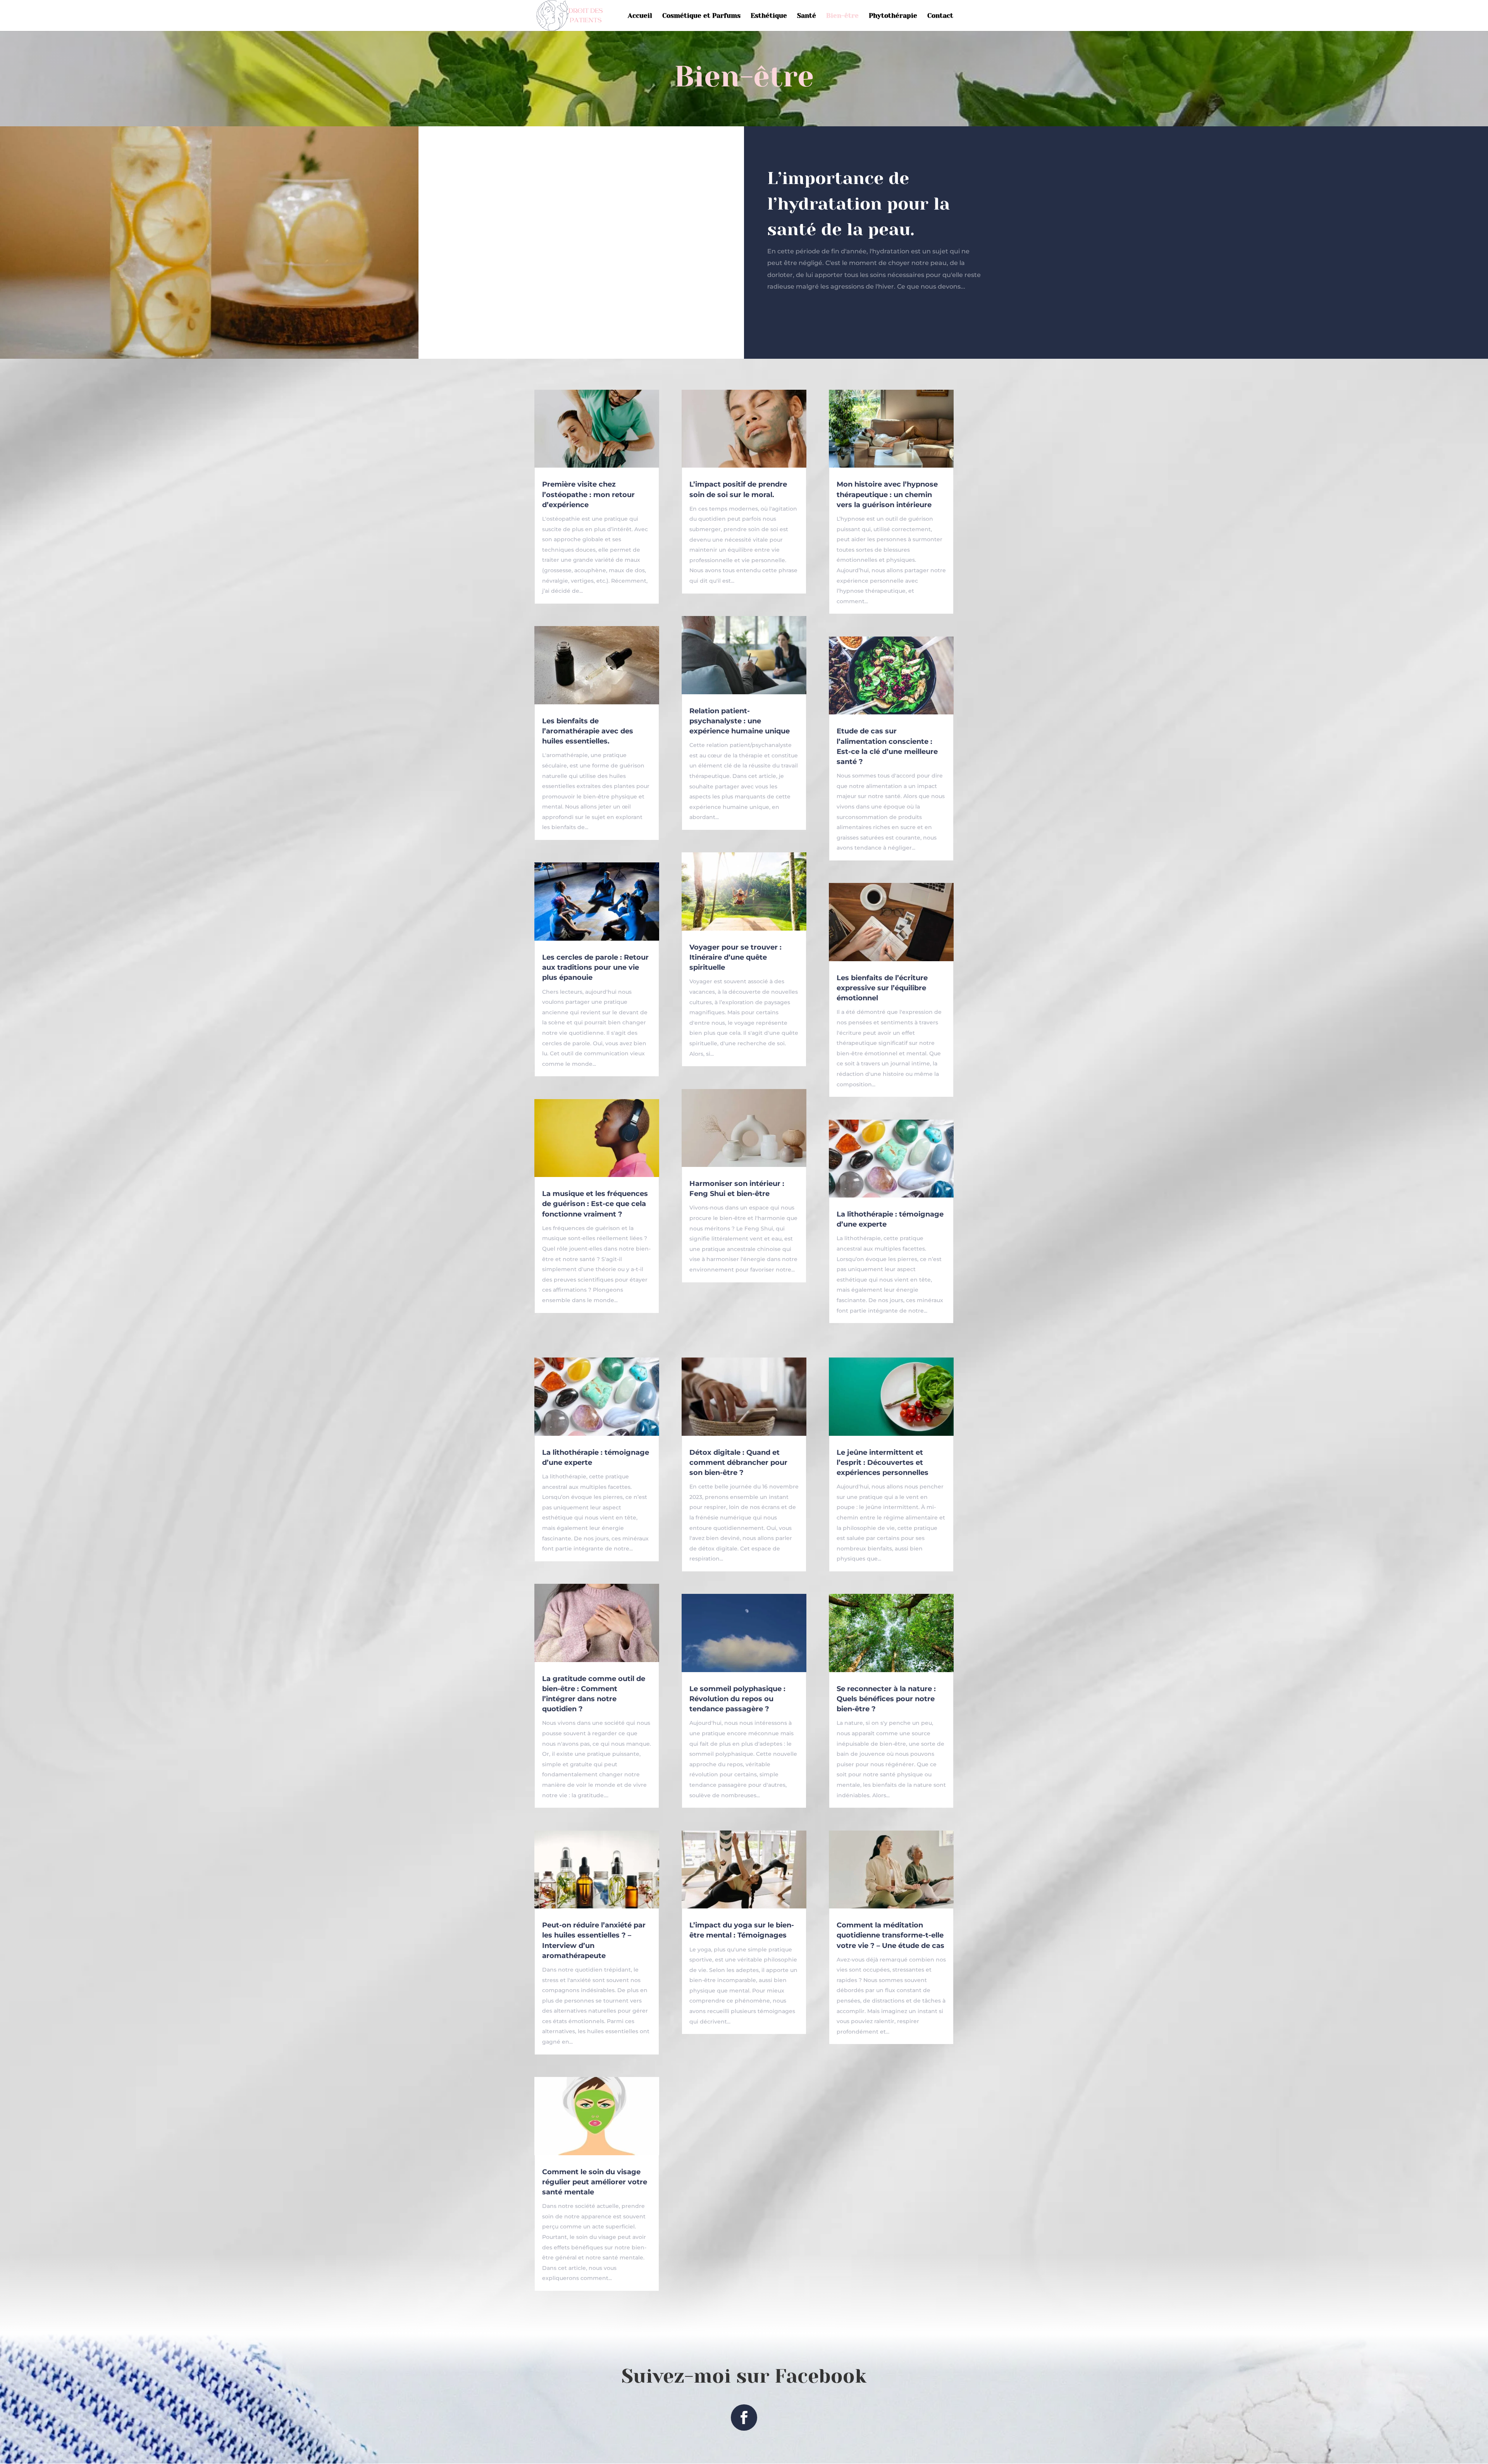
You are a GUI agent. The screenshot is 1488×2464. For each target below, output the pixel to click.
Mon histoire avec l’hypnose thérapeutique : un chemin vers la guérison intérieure (887, 494)
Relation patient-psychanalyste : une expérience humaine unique (740, 721)
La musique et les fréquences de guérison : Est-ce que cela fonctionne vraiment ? (595, 1204)
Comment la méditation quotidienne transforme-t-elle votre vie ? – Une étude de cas (890, 1935)
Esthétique (769, 16)
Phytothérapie (893, 16)
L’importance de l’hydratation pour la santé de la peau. (859, 204)
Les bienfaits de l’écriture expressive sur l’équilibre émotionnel (882, 988)
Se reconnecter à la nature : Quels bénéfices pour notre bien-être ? (886, 1699)
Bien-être (842, 16)
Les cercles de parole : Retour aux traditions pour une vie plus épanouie (595, 967)
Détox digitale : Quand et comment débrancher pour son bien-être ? (738, 1463)
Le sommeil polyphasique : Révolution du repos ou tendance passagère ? (737, 1699)
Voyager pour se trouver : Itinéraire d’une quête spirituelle (735, 957)
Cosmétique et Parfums (701, 16)
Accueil (640, 16)
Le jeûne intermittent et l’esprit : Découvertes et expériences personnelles (883, 1463)
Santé (807, 16)
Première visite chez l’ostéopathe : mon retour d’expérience (588, 494)
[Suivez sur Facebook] (744, 2418)
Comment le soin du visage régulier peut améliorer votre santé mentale (595, 2182)
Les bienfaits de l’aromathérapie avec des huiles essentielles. (588, 731)
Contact (940, 16)
